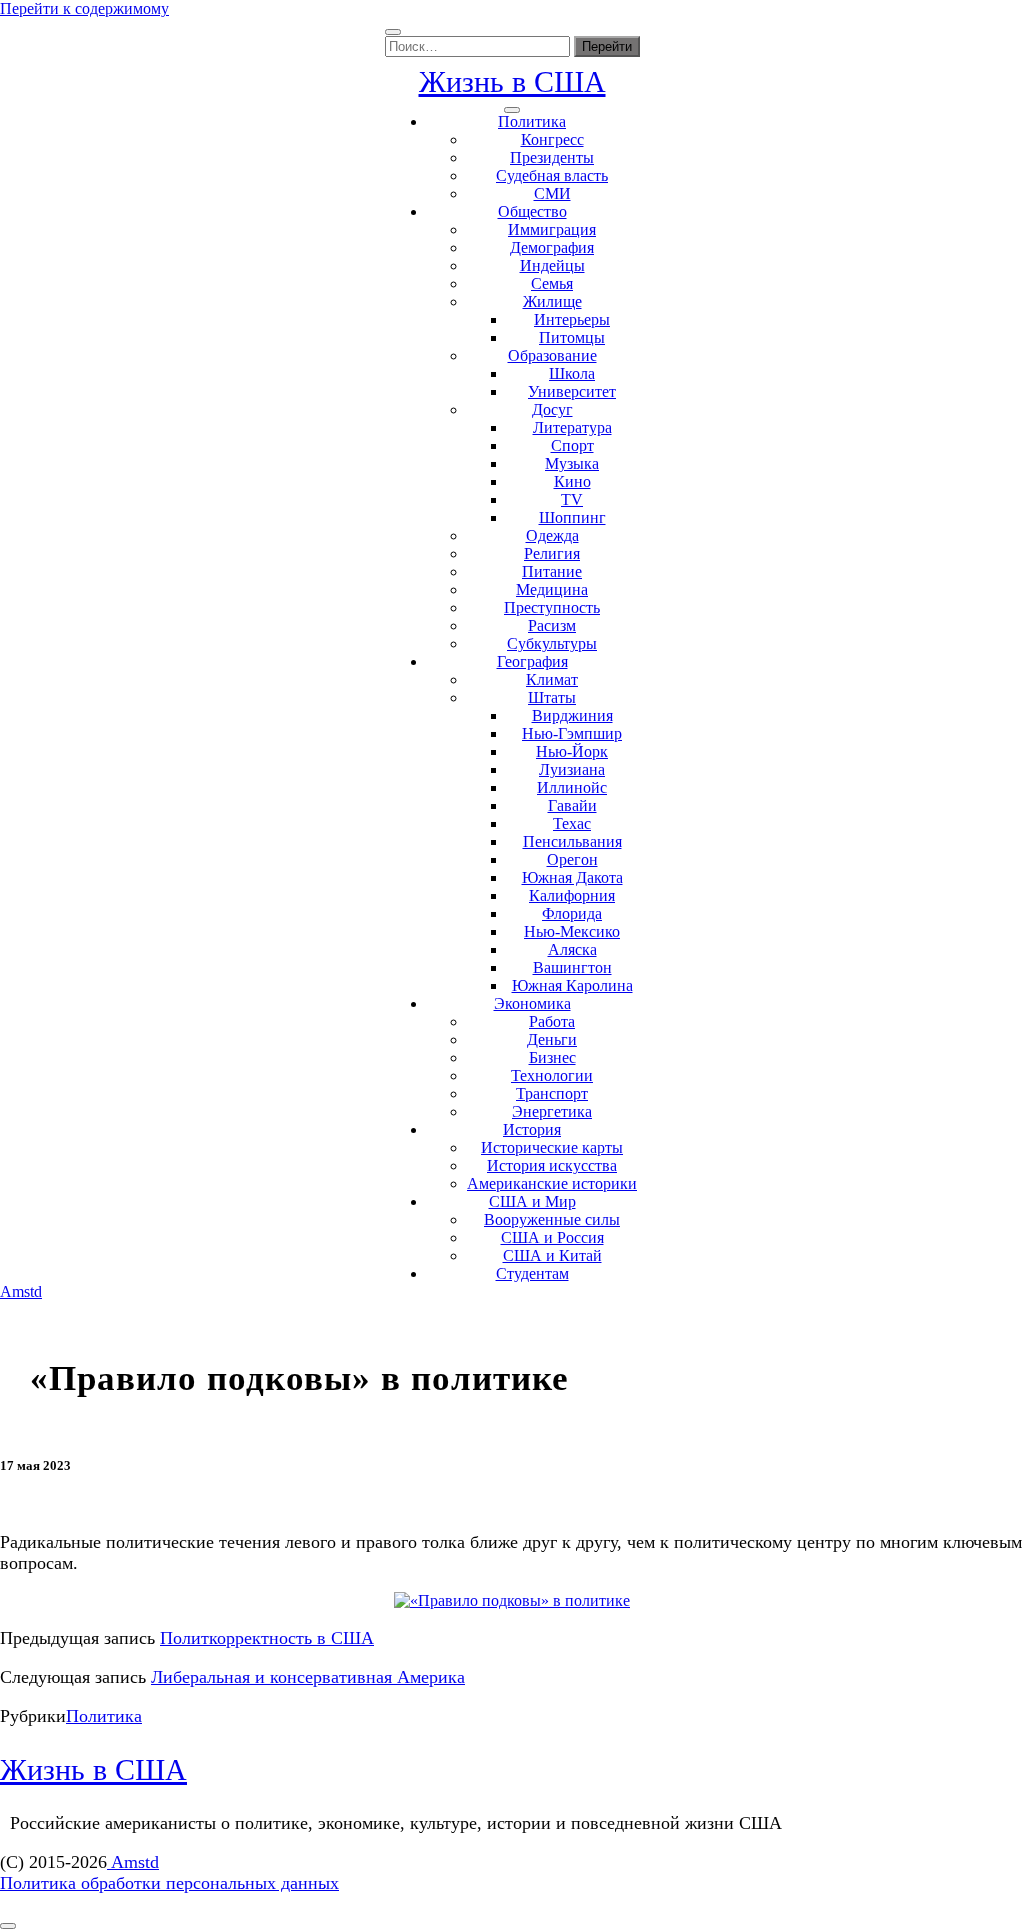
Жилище (552, 301)
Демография (552, 247)
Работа (552, 1021)
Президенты (552, 157)
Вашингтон (572, 967)
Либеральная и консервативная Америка (308, 1677)
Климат (552, 679)
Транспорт (552, 1093)
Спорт (572, 445)
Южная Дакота (572, 877)
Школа (572, 373)
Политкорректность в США (267, 1638)
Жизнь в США (512, 81)
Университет (572, 391)
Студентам (532, 1273)
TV (572, 499)
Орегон (572, 859)
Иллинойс (572, 787)
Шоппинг (572, 517)
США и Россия (552, 1237)
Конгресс (552, 139)
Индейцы (552, 265)
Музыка (572, 463)
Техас (572, 823)
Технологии (552, 1075)
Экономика (532, 1003)
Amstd (21, 1291)
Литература (572, 427)
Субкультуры (552, 643)
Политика (532, 121)
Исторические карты (552, 1147)
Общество (532, 211)
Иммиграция (552, 229)
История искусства (552, 1165)
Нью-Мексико (572, 931)
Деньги (552, 1039)
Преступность (552, 607)
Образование (552, 355)
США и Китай (552, 1255)
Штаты (552, 697)
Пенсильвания (572, 841)
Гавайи (572, 805)
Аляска (572, 949)
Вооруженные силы (552, 1219)
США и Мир (532, 1201)
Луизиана (572, 769)
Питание (552, 571)
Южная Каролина (572, 985)
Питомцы (572, 337)
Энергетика (552, 1111)
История (532, 1129)
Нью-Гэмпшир (572, 733)
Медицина (552, 589)
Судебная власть (552, 175)
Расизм (552, 625)
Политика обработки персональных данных (169, 1883)
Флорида (572, 913)
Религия (552, 553)
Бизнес (552, 1057)
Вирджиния (572, 715)
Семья (552, 283)
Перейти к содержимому (84, 8)
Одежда (552, 535)
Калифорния (572, 895)
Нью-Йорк (572, 751)
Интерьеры (572, 319)
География (532, 661)
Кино (572, 481)
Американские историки (552, 1183)
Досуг (552, 409)
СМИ (552, 193)
